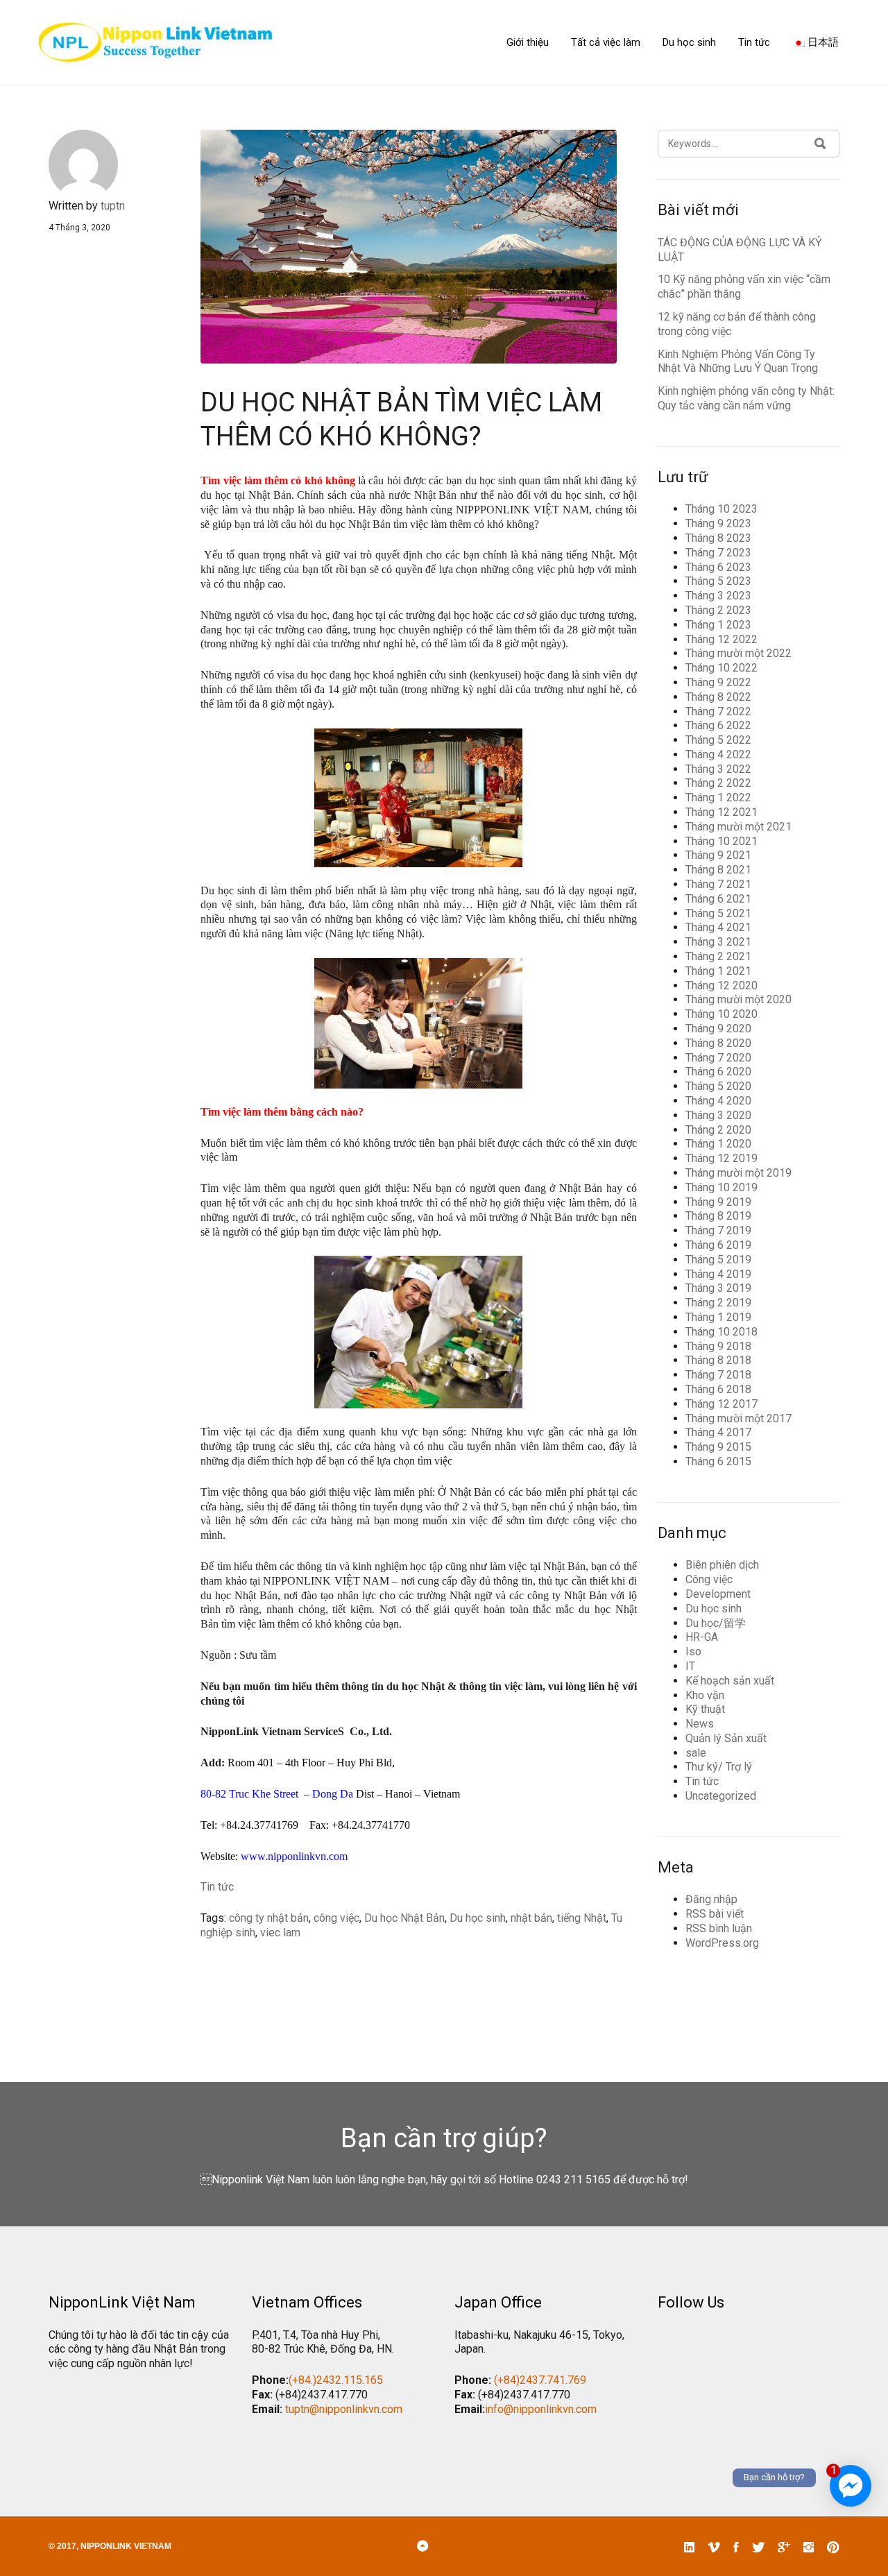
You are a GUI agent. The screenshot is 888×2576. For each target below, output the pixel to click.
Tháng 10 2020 (721, 1014)
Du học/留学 (716, 1623)
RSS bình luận (719, 1928)
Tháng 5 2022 (718, 740)
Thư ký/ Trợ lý (719, 1767)
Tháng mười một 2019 (738, 1173)
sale (696, 1753)
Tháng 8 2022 (718, 697)
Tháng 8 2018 (718, 1360)
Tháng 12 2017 (721, 1404)
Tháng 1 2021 (718, 971)
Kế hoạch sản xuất (730, 1681)
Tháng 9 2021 (718, 855)
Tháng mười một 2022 (738, 653)
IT (690, 1666)
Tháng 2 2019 (718, 1303)
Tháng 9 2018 (718, 1346)
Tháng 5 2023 (718, 581)
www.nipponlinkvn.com (294, 1856)
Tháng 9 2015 (718, 1447)
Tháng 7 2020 (718, 1058)
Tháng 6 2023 (718, 567)
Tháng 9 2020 (718, 1029)
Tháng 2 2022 (718, 783)
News (700, 1724)
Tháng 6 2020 (718, 1072)
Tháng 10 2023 (721, 509)
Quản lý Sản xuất (726, 1738)
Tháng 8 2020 (718, 1043)
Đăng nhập (711, 1899)
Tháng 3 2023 (718, 596)
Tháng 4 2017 (718, 1432)
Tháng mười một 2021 (738, 827)
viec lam (280, 1933)
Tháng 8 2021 (718, 870)
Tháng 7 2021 (718, 884)
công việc (336, 1918)
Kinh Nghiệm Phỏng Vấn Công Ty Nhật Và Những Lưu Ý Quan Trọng (738, 361)
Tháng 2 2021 (718, 956)
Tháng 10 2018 (721, 1332)
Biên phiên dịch (722, 1565)
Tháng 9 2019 (718, 1202)
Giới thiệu (528, 42)
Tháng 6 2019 (718, 1245)
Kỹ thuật (705, 1709)
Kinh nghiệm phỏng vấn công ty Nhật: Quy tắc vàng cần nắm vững (746, 398)
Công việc (709, 1579)
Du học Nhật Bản (404, 1918)
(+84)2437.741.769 (540, 2380)
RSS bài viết (715, 1914)
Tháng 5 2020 (718, 1086)
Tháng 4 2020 (718, 1101)
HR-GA (702, 1637)
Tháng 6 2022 (718, 725)
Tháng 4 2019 (718, 1274)
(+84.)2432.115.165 (336, 2380)
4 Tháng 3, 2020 (79, 228)
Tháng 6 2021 (718, 899)
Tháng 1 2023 (718, 625)
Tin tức (754, 42)
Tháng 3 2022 (718, 769)
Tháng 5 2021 (718, 913)
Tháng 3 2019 (718, 1288)
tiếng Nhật (582, 1918)
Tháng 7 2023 (718, 553)
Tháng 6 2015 (718, 1461)
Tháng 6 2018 (718, 1389)
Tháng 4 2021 (718, 927)
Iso (693, 1652)
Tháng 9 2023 (718, 523)
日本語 (822, 42)
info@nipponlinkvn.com (541, 2409)
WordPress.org (722, 1943)
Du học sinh (689, 42)
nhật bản (531, 1918)
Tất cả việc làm (606, 42)
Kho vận (705, 1695)
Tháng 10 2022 (721, 668)
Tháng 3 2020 (718, 1115)
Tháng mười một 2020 (738, 999)
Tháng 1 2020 (718, 1144)
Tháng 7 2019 (718, 1230)
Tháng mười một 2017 (738, 1418)
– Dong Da (328, 1794)
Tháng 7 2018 (718, 1375)
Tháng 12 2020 (721, 986)
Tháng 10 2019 (721, 1187)
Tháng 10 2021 (721, 841)
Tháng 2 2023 (718, 610)
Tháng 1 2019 (718, 1317)
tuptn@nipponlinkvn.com (344, 2409)
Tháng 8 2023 (718, 538)
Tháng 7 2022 (718, 711)
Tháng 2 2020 (718, 1130)
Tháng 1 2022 (718, 797)
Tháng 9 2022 (718, 682)
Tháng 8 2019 (718, 1216)
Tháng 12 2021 (721, 812)
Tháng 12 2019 (721, 1158)
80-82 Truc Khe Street (249, 1794)
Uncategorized (721, 1796)
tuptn (113, 206)
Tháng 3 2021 (718, 942)
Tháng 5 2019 (718, 1260)
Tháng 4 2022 (718, 754)
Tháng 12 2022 (721, 639)
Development (718, 1594)
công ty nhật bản (269, 1918)
